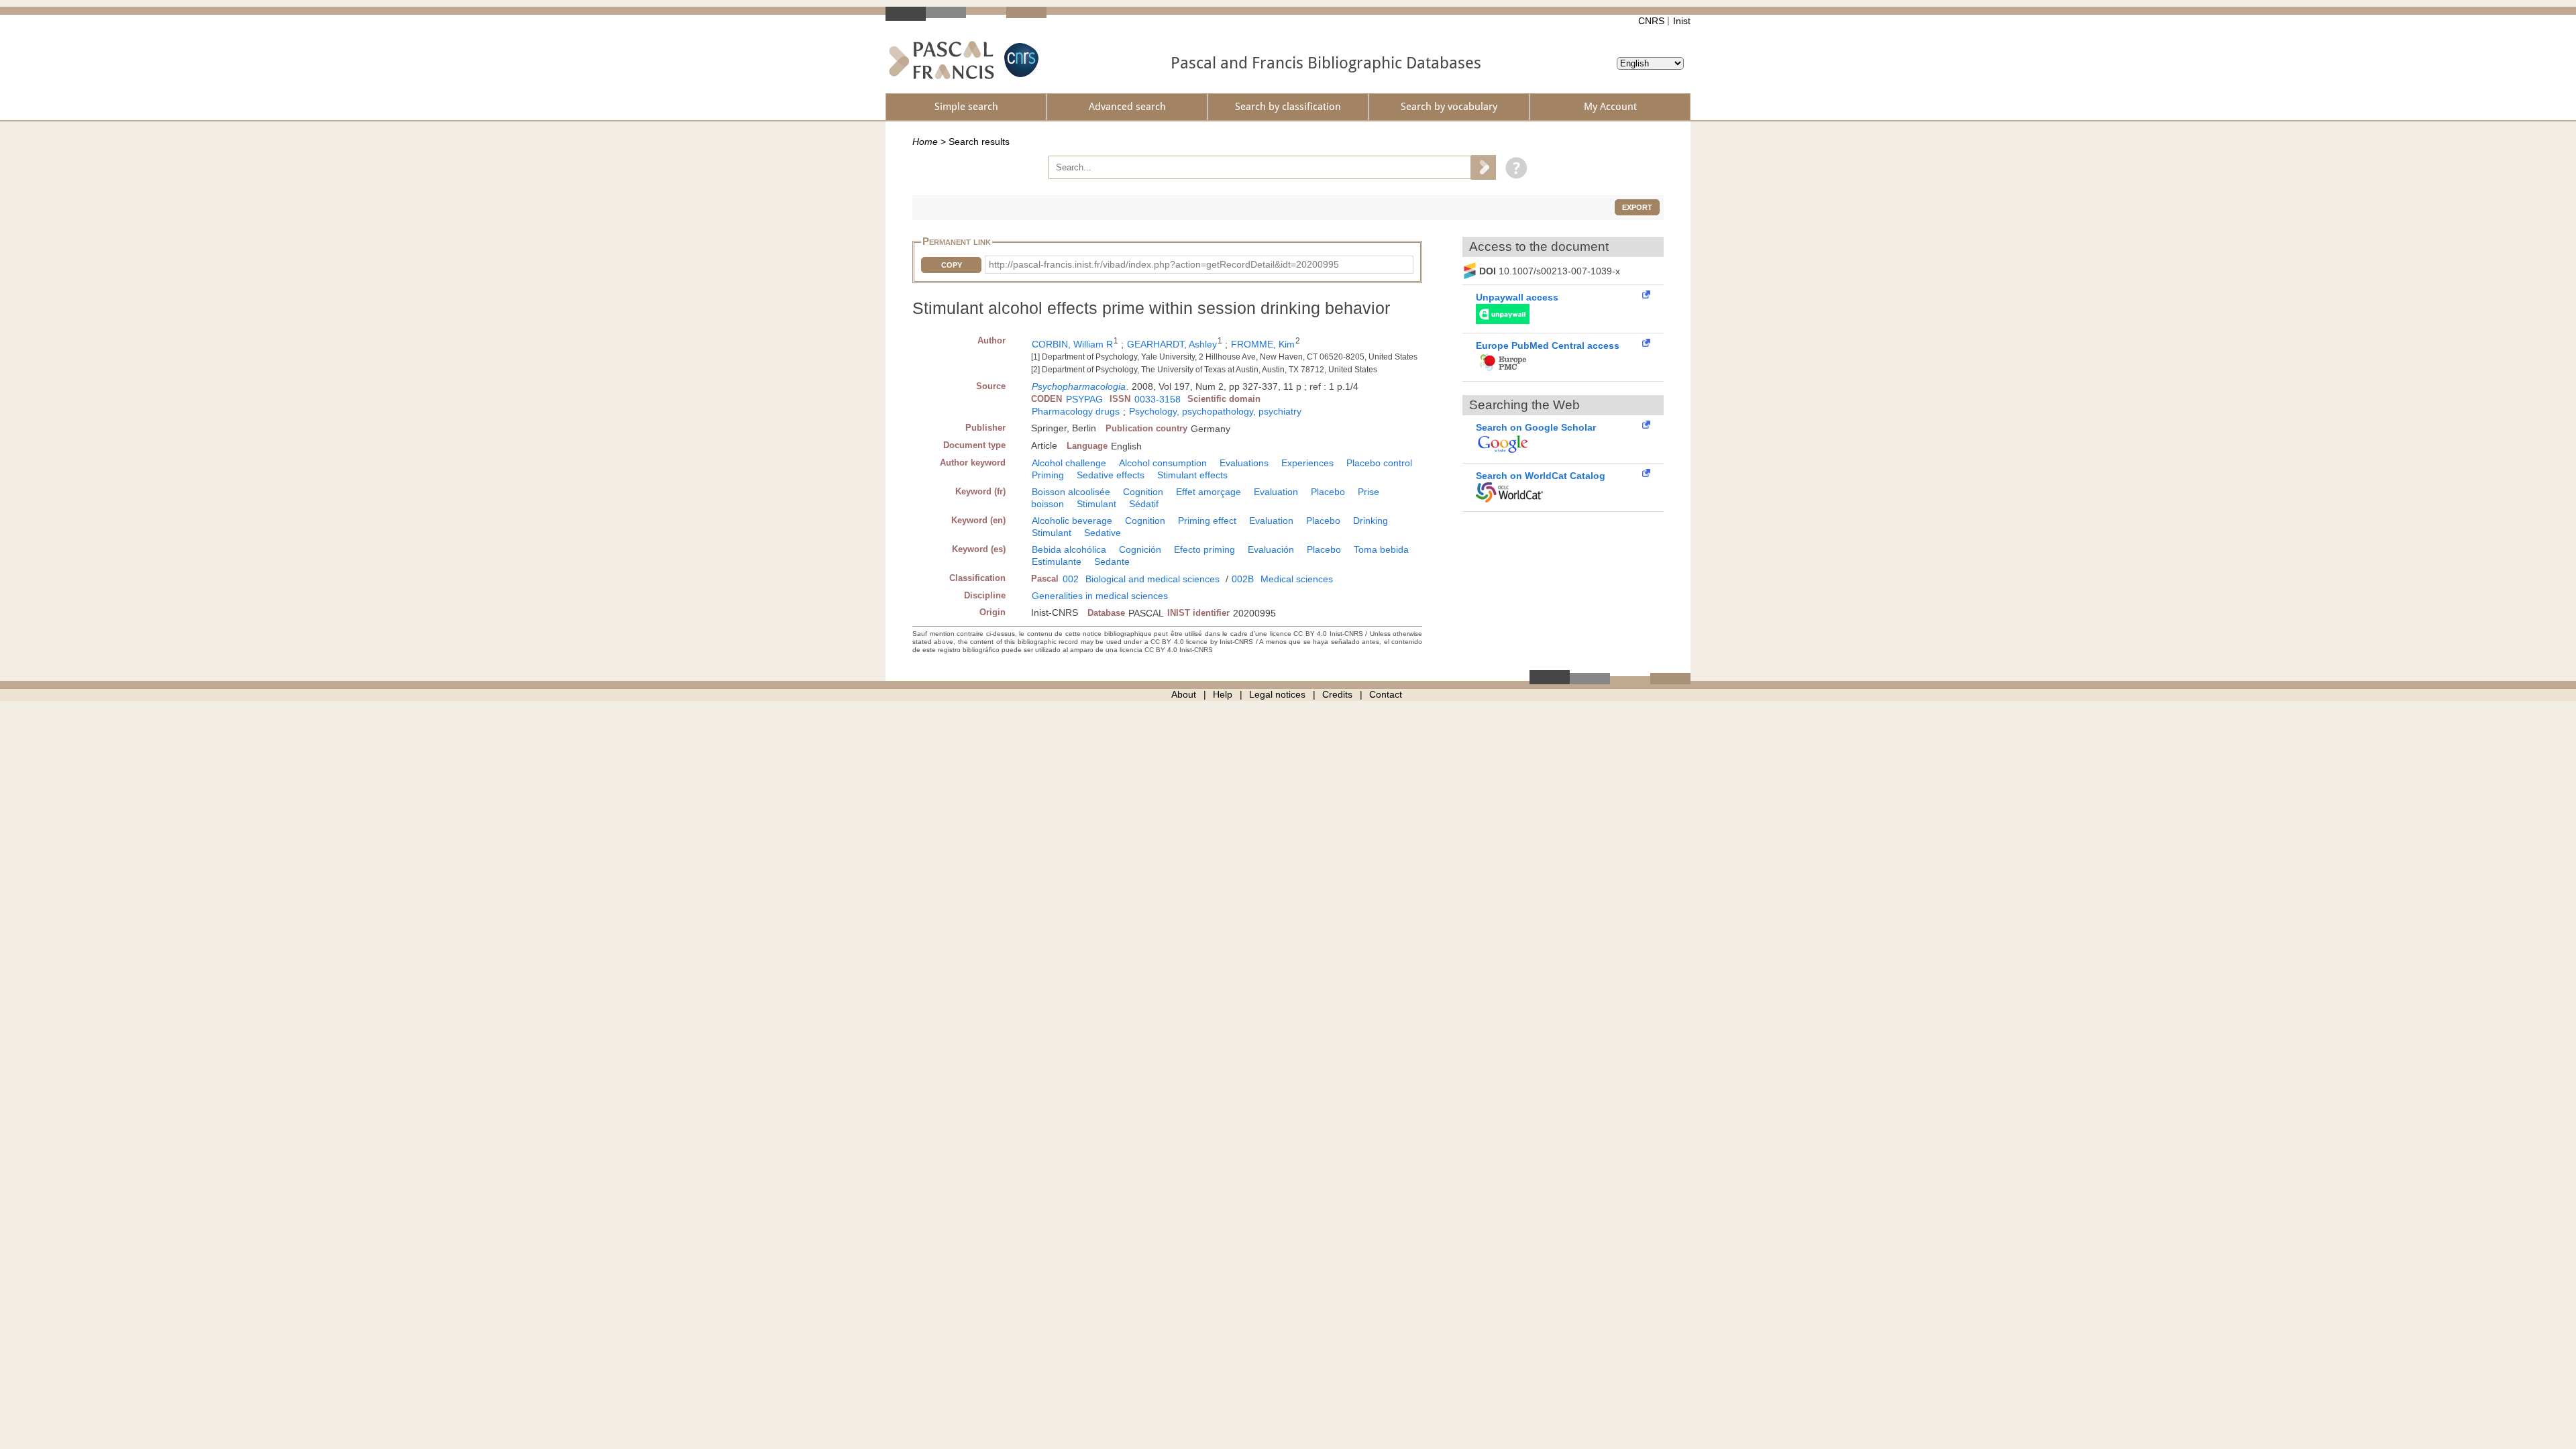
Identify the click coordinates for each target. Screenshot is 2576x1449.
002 (1071, 579)
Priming (1048, 475)
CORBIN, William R (1072, 344)
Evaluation (1276, 492)
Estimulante (1057, 561)
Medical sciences (1297, 579)
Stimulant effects (1192, 475)
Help (1223, 694)
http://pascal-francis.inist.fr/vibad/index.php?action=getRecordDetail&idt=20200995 (1164, 264)
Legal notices (1277, 694)
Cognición (1140, 549)
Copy (952, 265)
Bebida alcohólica (1069, 549)
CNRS (1651, 21)
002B (1243, 579)
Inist (1682, 21)
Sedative (1103, 533)
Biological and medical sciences (1152, 579)
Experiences (1307, 463)
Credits (1337, 694)
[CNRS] (1020, 60)
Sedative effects (1111, 475)
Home (925, 142)
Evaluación (1271, 549)
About (1184, 694)
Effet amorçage (1209, 492)
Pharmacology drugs (1076, 411)
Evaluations (1244, 463)
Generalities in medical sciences (1100, 596)
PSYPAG (1084, 399)
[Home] (942, 60)
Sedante (1112, 561)
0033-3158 (1158, 399)
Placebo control (1379, 463)
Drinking (1371, 521)
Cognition (1143, 492)
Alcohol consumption (1163, 463)
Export (1637, 207)
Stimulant (1096, 504)
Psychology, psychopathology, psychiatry (1215, 411)
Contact (1386, 694)
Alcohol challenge (1069, 463)
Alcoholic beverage (1072, 521)
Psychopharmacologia (1079, 386)
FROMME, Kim (1263, 344)
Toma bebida (1381, 549)
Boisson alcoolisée (1071, 492)
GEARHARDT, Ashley (1172, 344)
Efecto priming (1204, 549)
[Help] (1513, 167)
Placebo (1328, 492)
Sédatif (1144, 504)
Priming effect (1207, 521)
